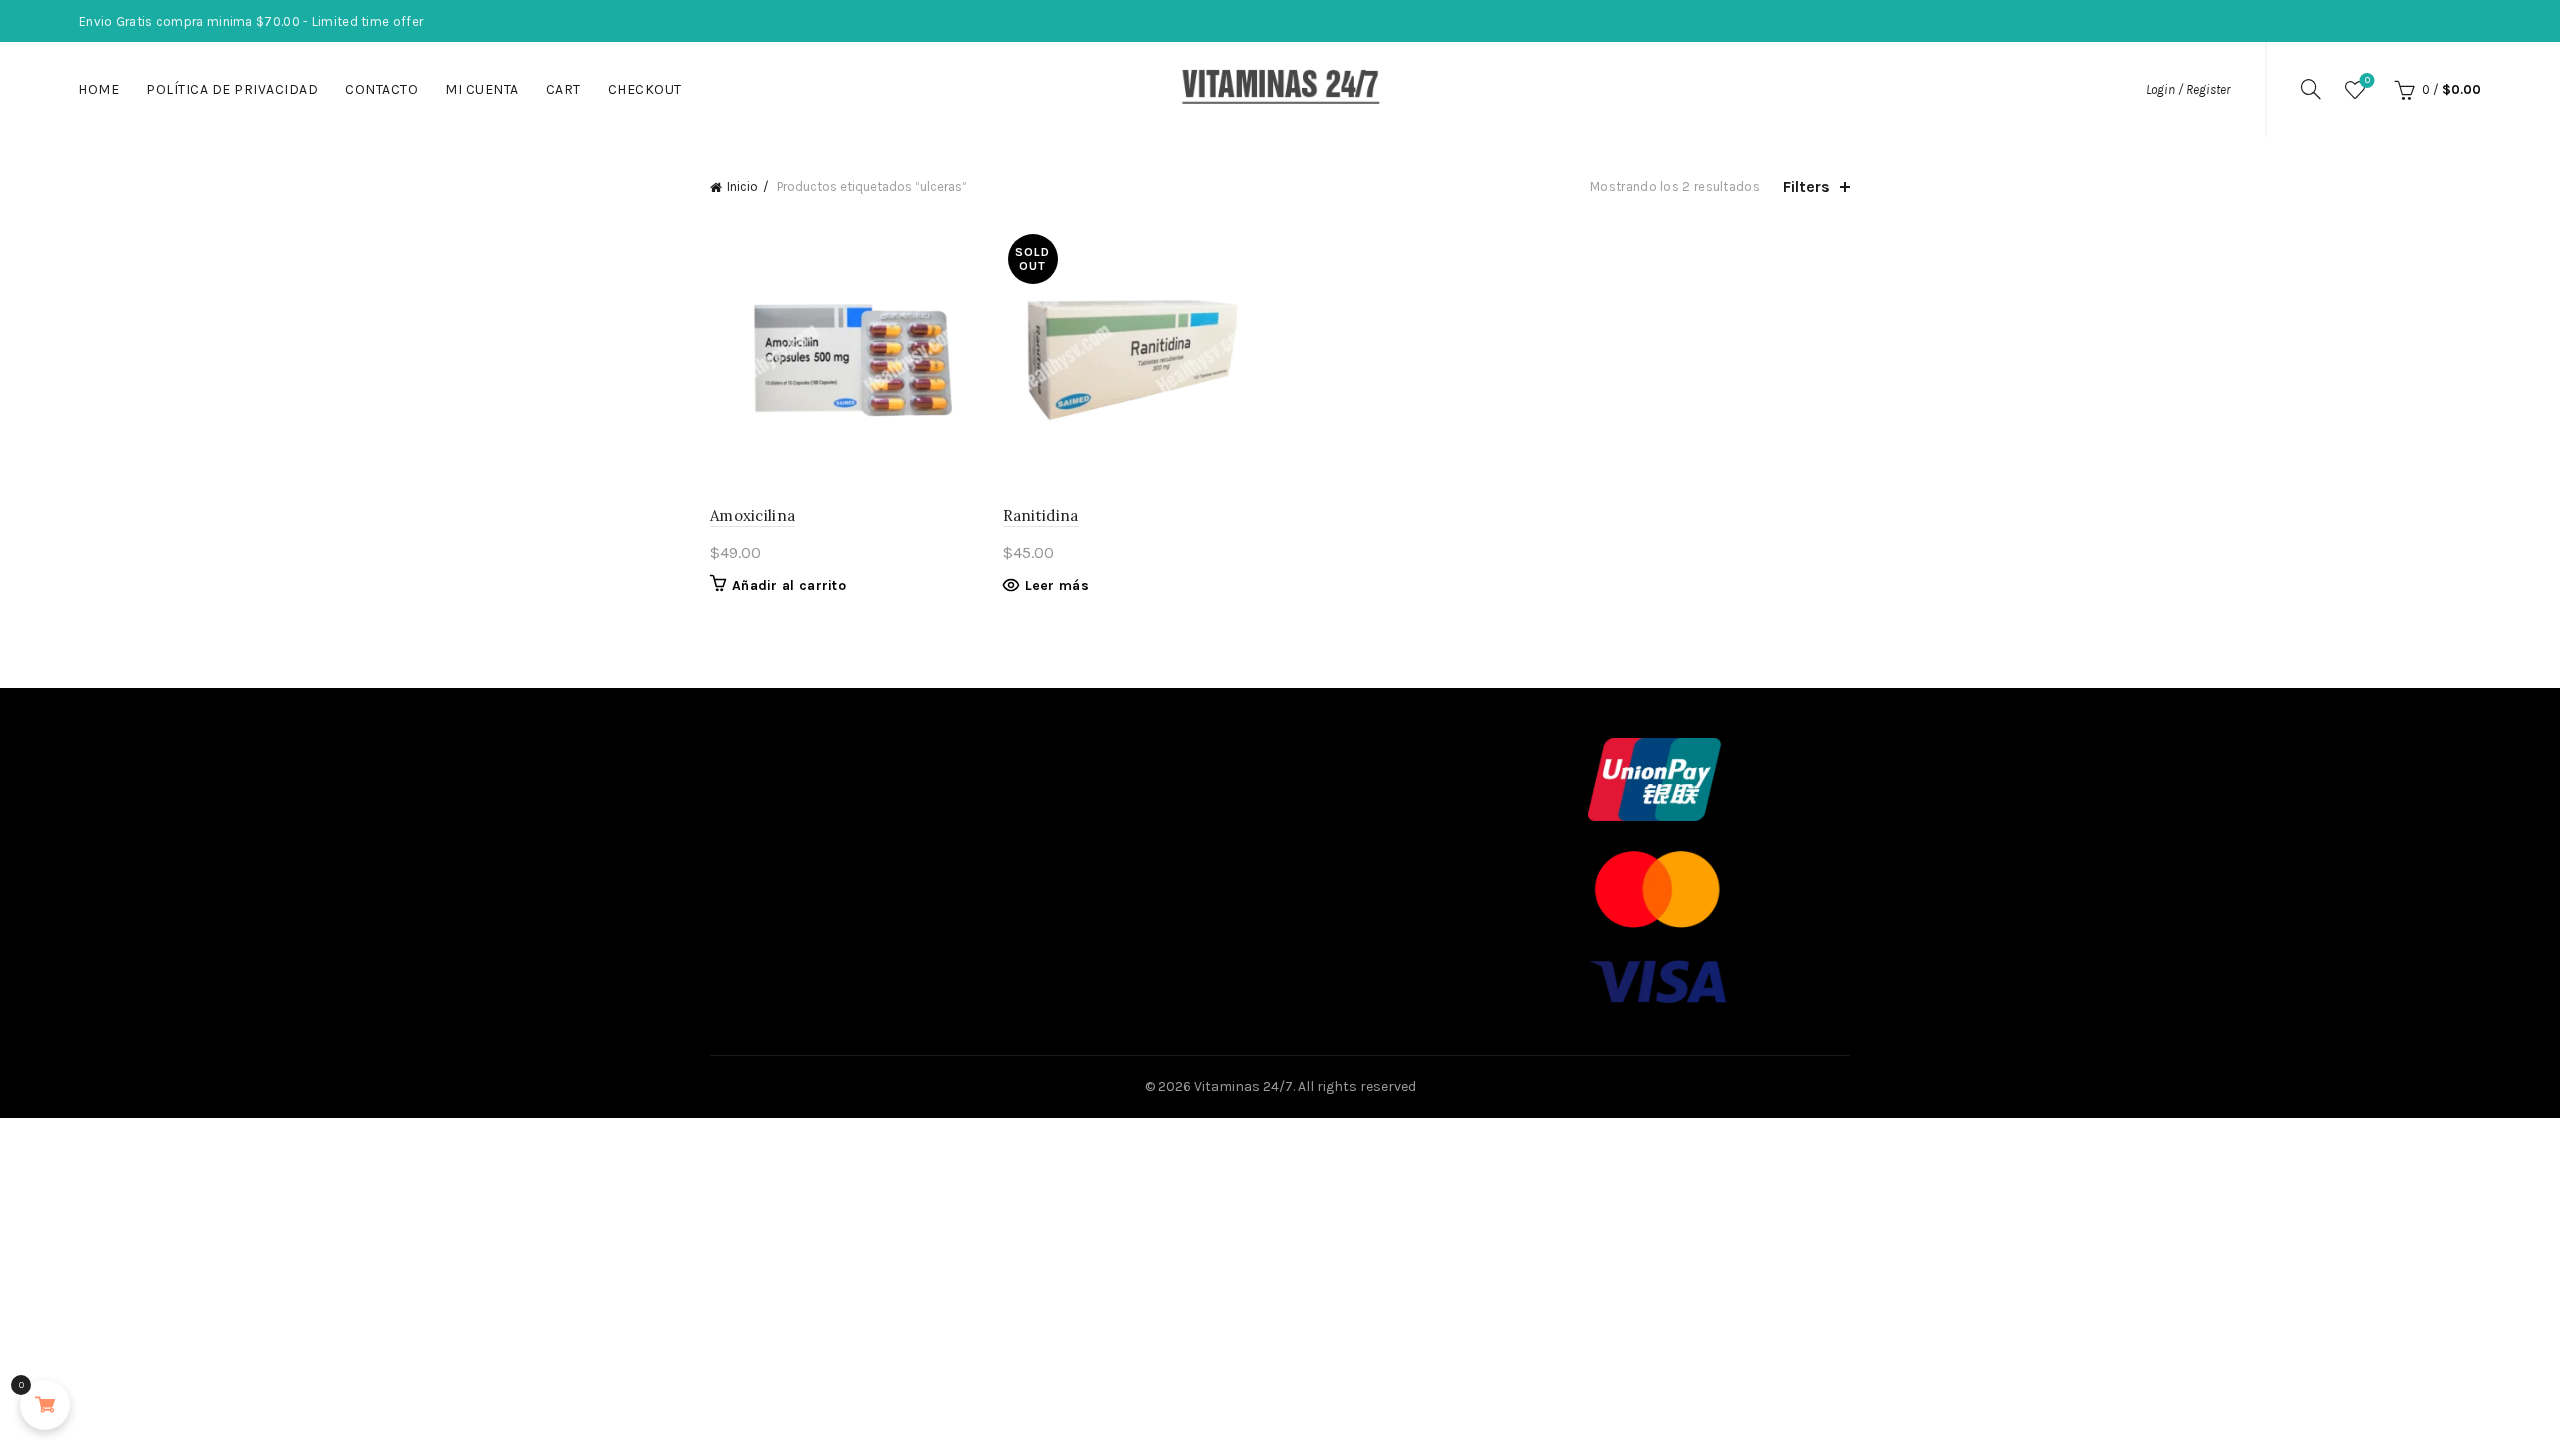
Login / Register (2188, 89)
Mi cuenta (482, 89)
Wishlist (2367, 80)
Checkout (645, 89)
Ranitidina (1041, 515)
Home (98, 89)
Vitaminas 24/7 (1243, 1086)
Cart (563, 89)
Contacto (381, 89)
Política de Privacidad (232, 89)
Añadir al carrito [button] (789, 585)
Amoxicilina (752, 515)
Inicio (742, 186)
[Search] (2311, 89)
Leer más (1057, 585)
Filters (1806, 186)
